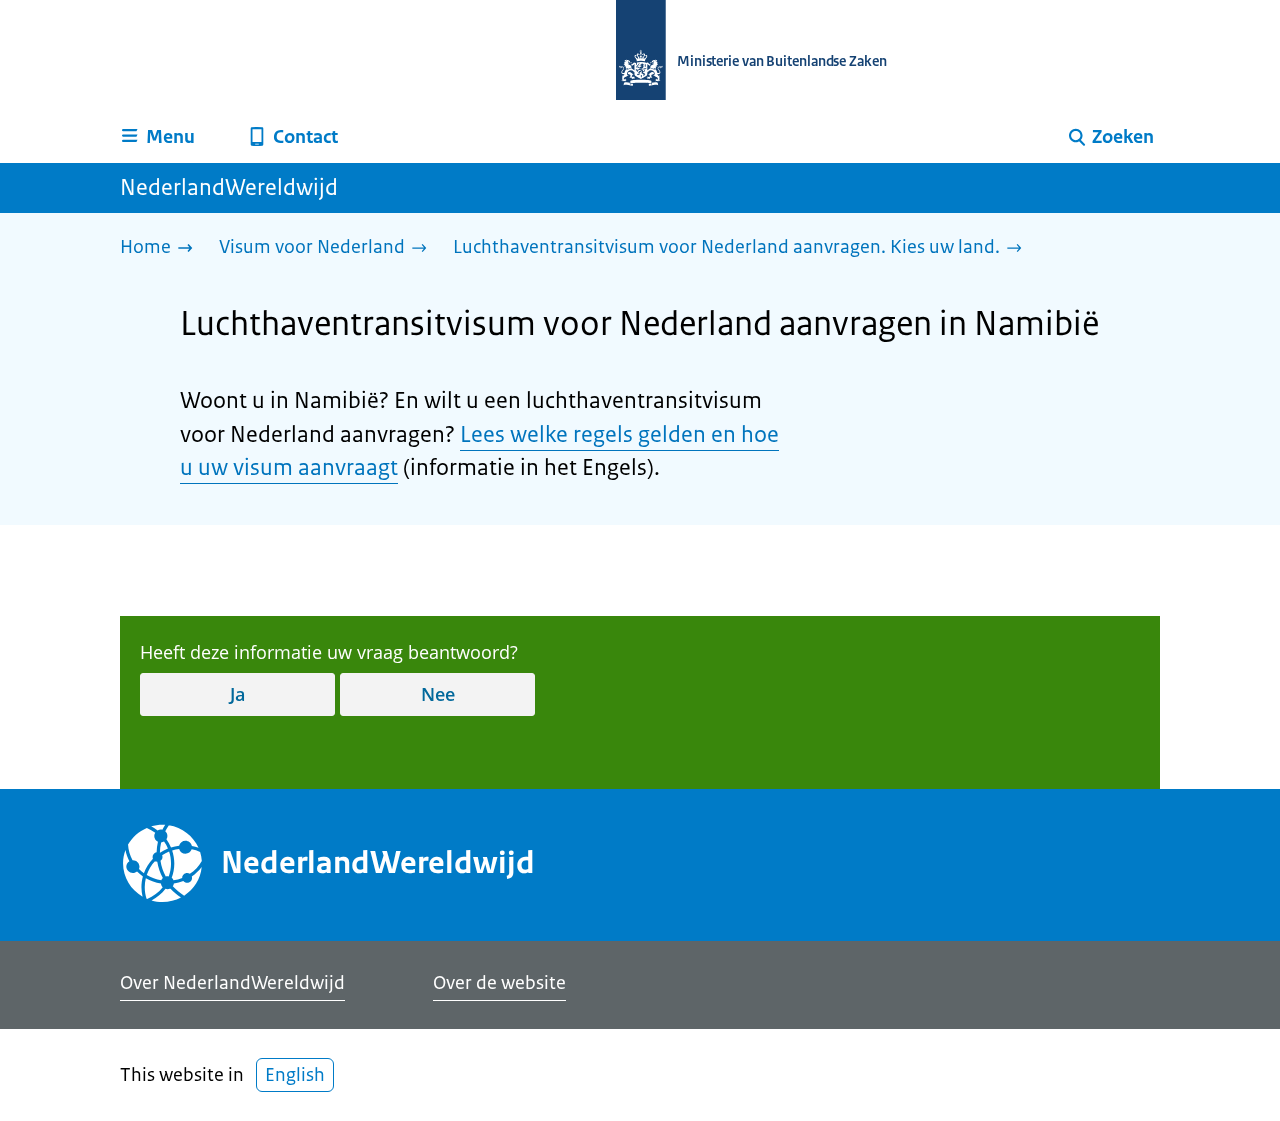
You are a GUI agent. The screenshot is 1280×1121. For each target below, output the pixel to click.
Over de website (499, 983)
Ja (237, 694)
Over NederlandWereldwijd (232, 983)
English (295, 1075)
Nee (438, 694)
